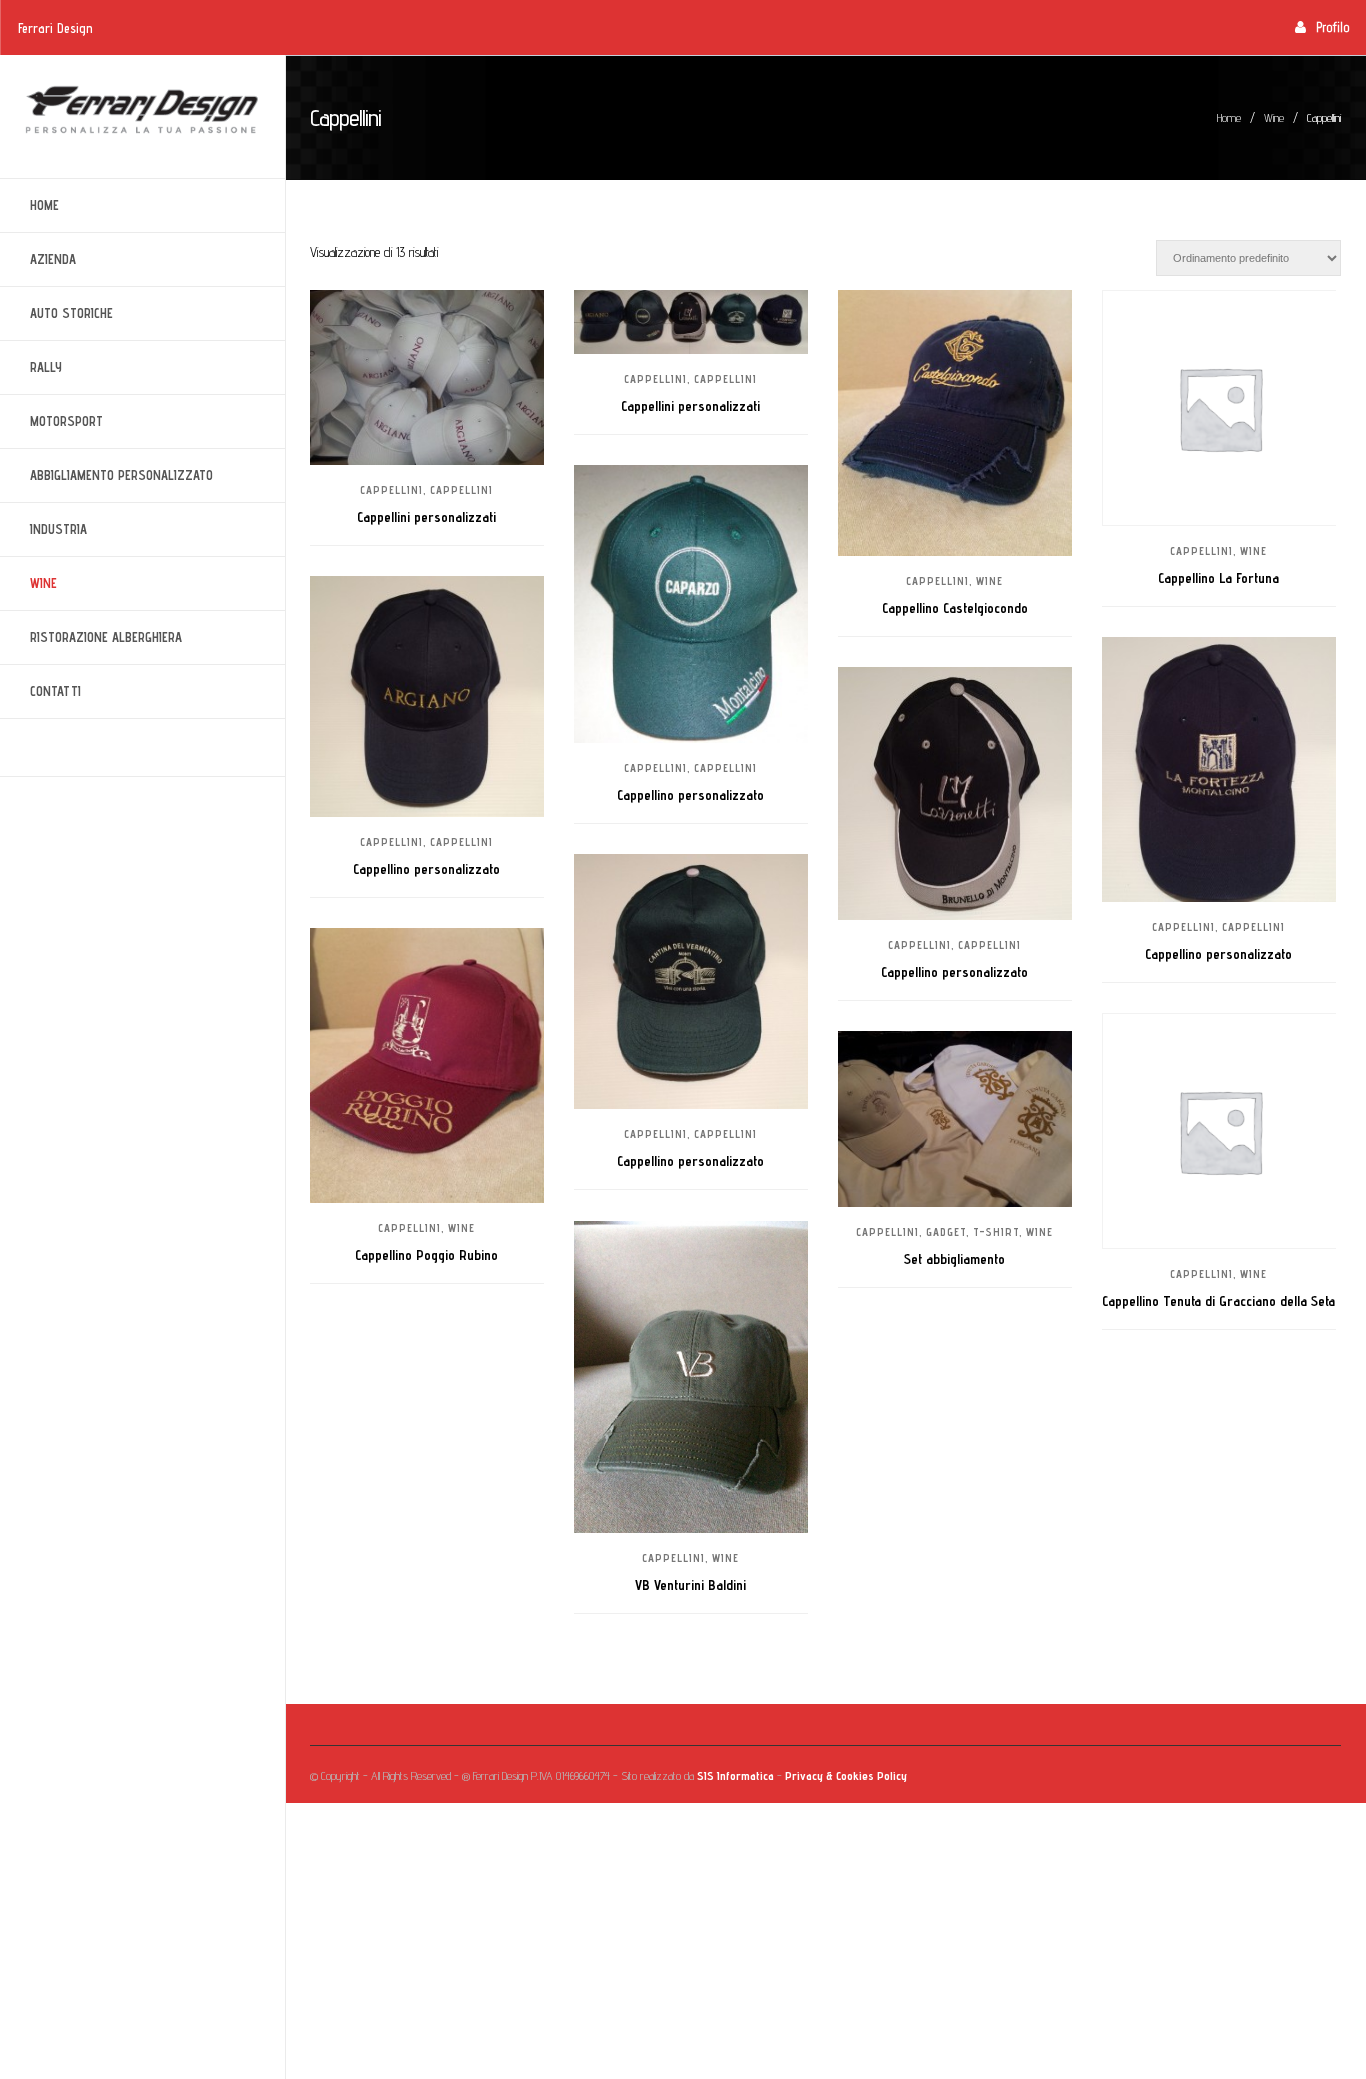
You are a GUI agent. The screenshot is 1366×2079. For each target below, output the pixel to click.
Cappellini (391, 490)
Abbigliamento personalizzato (106, 475)
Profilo (1333, 27)
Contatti (55, 691)
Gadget (946, 1232)
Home (44, 205)
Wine (28, 583)
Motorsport (51, 421)
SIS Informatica (735, 1775)
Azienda (38, 259)
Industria (43, 529)
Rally (31, 367)
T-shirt (996, 1232)
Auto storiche (56, 313)
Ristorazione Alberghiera (91, 637)
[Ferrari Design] (142, 110)
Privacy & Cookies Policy (846, 1775)
